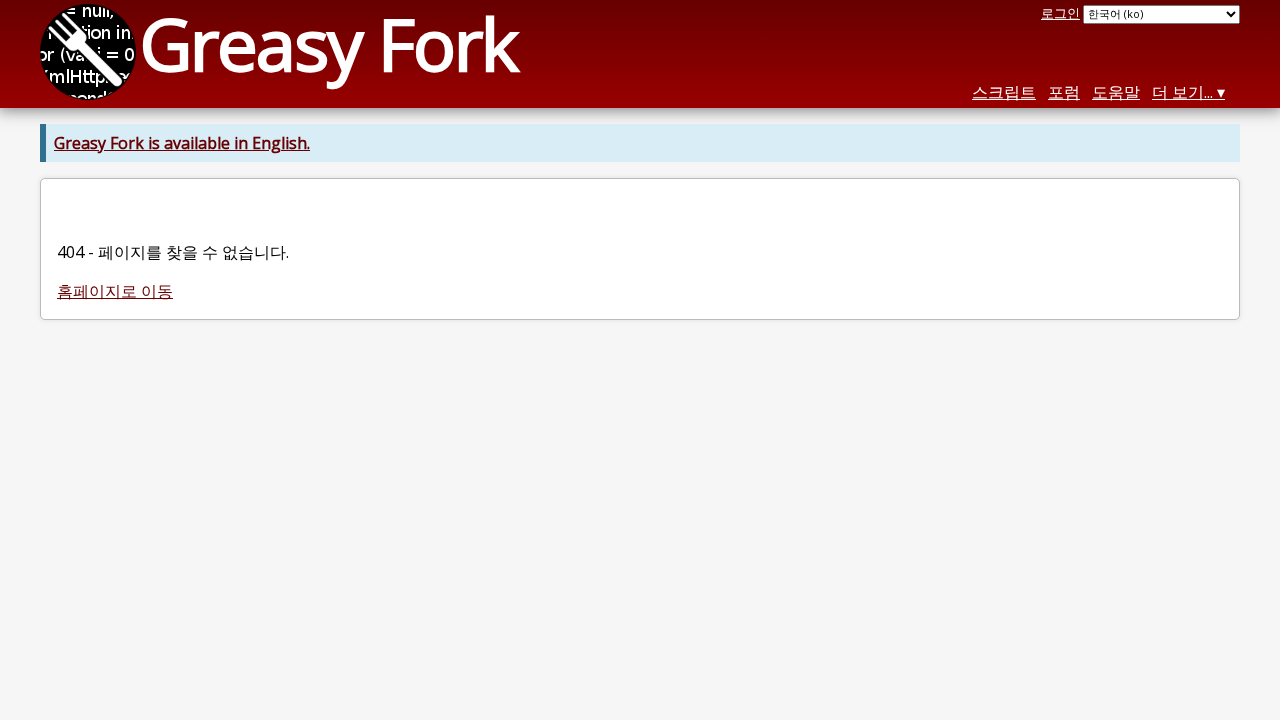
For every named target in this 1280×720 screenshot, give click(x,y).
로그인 (1060, 13)
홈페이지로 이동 (115, 291)
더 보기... (1182, 92)
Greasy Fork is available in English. (182, 143)
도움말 (1116, 92)
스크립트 (1004, 92)
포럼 (1064, 92)
